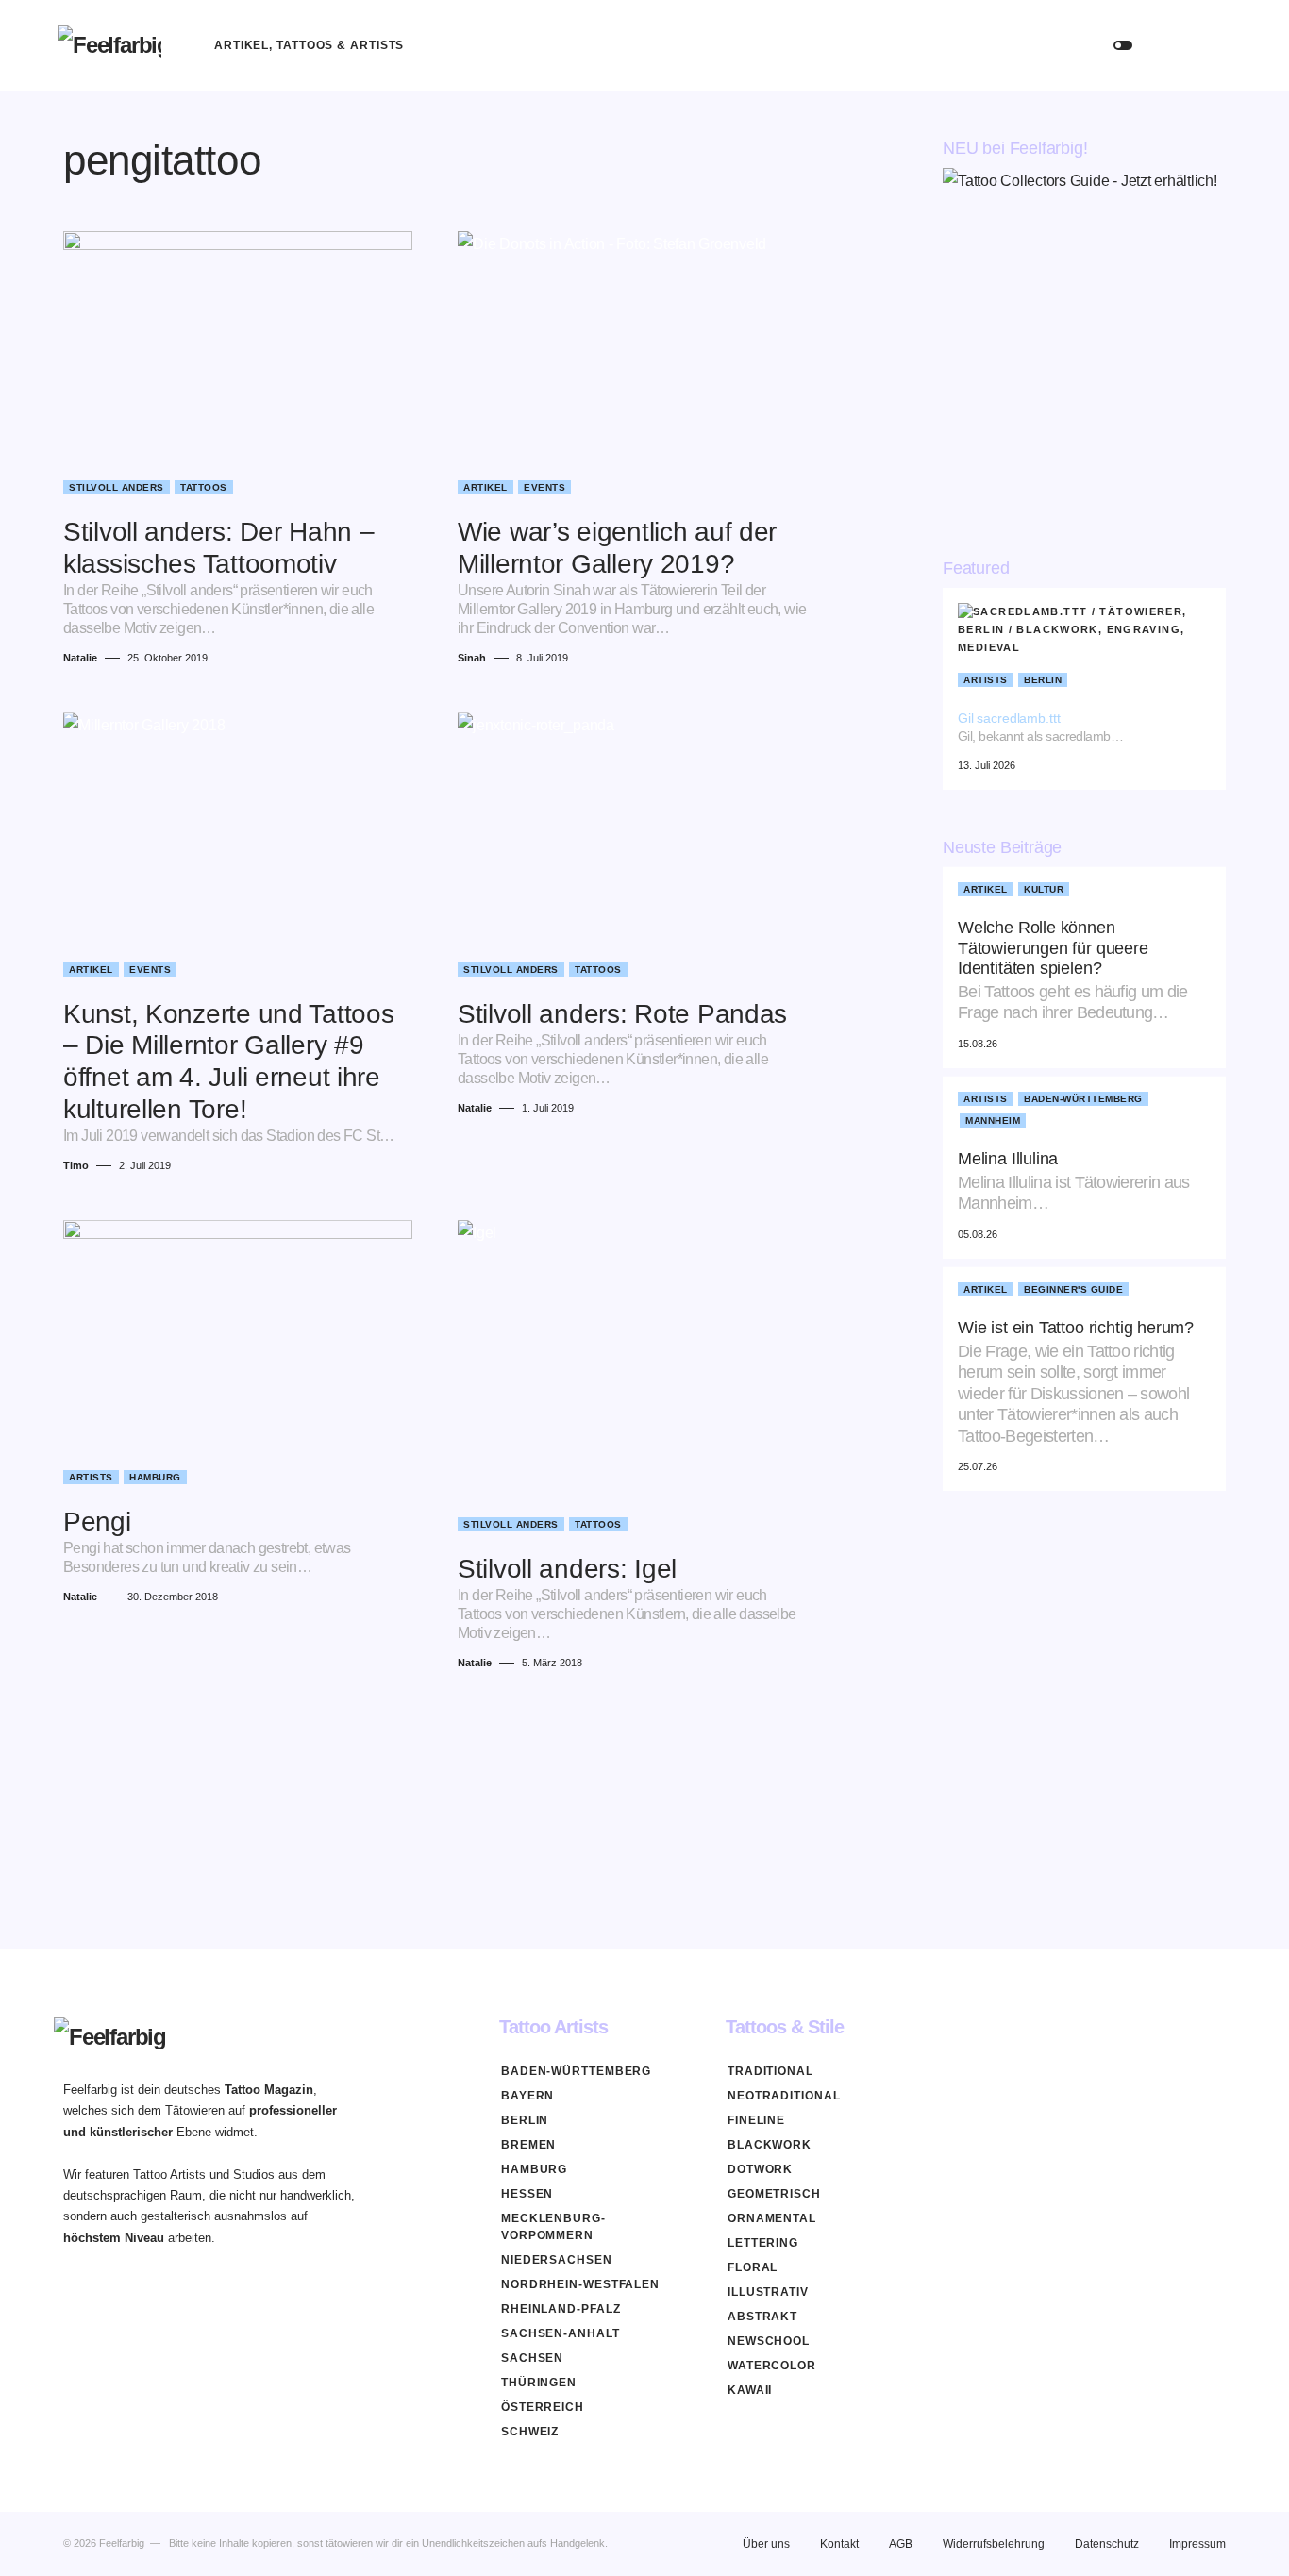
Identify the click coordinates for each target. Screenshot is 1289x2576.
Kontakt (839, 2544)
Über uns (766, 2544)
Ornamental (772, 2218)
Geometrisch (774, 2194)
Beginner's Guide (1073, 1290)
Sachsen (532, 2358)
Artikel (485, 487)
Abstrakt (762, 2317)
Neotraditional (784, 2096)
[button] (1123, 45)
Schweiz (530, 2432)
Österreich (543, 2407)
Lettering (763, 2243)
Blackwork (770, 2145)
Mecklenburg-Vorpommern (553, 2227)
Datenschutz (1107, 2544)
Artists (91, 1477)
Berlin (1043, 680)
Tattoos (204, 487)
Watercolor (772, 2366)
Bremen (528, 2145)
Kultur (1044, 890)
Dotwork (760, 2169)
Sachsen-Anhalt (561, 2333)
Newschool (769, 2341)
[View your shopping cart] (1213, 45)
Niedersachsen (557, 2260)
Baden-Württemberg (1083, 1100)
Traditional (770, 2071)
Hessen (527, 2194)
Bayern (527, 2096)
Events (544, 487)
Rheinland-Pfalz (561, 2309)
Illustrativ (768, 2292)
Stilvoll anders (117, 487)
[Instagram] (1218, 2027)
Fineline (756, 2120)
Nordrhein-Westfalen (580, 2284)
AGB (901, 2544)
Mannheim (993, 1121)
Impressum (1197, 2544)
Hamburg (155, 1477)
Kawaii (750, 2390)
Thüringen (539, 2383)
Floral (753, 2267)
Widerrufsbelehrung (994, 2544)
